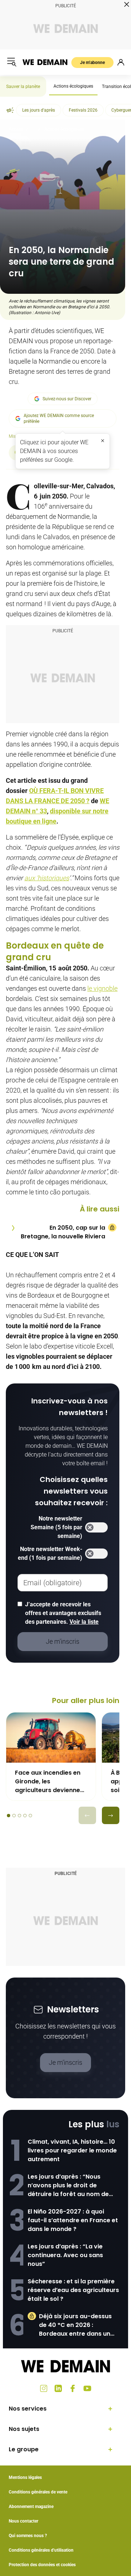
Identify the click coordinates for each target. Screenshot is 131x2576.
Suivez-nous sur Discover (67, 399)
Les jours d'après (39, 110)
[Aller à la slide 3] (19, 1816)
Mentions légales (25, 2477)
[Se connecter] (121, 62)
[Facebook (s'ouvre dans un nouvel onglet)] (73, 2388)
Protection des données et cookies (43, 2565)
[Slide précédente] (87, 1815)
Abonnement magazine (31, 2507)
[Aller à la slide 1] (9, 1816)
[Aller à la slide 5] (30, 1816)
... (34, 129)
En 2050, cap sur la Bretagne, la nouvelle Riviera (63, 1232)
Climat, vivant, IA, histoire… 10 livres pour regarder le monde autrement (72, 2150)
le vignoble (102, 988)
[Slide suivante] (111, 1815)
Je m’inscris (65, 2062)
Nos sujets (24, 2429)
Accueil (16, 129)
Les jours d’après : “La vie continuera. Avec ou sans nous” (65, 2255)
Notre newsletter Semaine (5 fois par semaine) (56, 1527)
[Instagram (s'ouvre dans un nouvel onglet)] (44, 2388)
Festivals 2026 (83, 110)
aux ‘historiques (47, 878)
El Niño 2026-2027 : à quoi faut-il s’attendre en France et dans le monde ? (73, 2220)
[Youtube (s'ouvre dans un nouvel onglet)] (87, 2388)
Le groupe (24, 2449)
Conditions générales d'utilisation (41, 2550)
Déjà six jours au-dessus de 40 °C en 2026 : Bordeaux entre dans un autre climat (75, 2325)
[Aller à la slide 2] (14, 1816)
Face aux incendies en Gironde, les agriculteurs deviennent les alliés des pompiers (51, 1782)
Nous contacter (23, 2521)
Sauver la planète (23, 87)
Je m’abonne (92, 63)
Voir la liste (84, 1622)
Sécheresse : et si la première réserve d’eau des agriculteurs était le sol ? (73, 2290)
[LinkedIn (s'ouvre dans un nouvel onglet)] (58, 2388)
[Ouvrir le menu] (12, 62)
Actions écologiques (73, 86)
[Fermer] (103, 441)
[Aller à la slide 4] (25, 1816)
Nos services (28, 2409)
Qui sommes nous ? (28, 2536)
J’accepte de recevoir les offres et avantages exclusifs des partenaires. (63, 1613)
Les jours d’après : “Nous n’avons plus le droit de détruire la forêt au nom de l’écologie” (68, 2186)
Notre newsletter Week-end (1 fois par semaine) (50, 1553)
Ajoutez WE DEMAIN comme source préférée (59, 418)
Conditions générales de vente (38, 2492)
